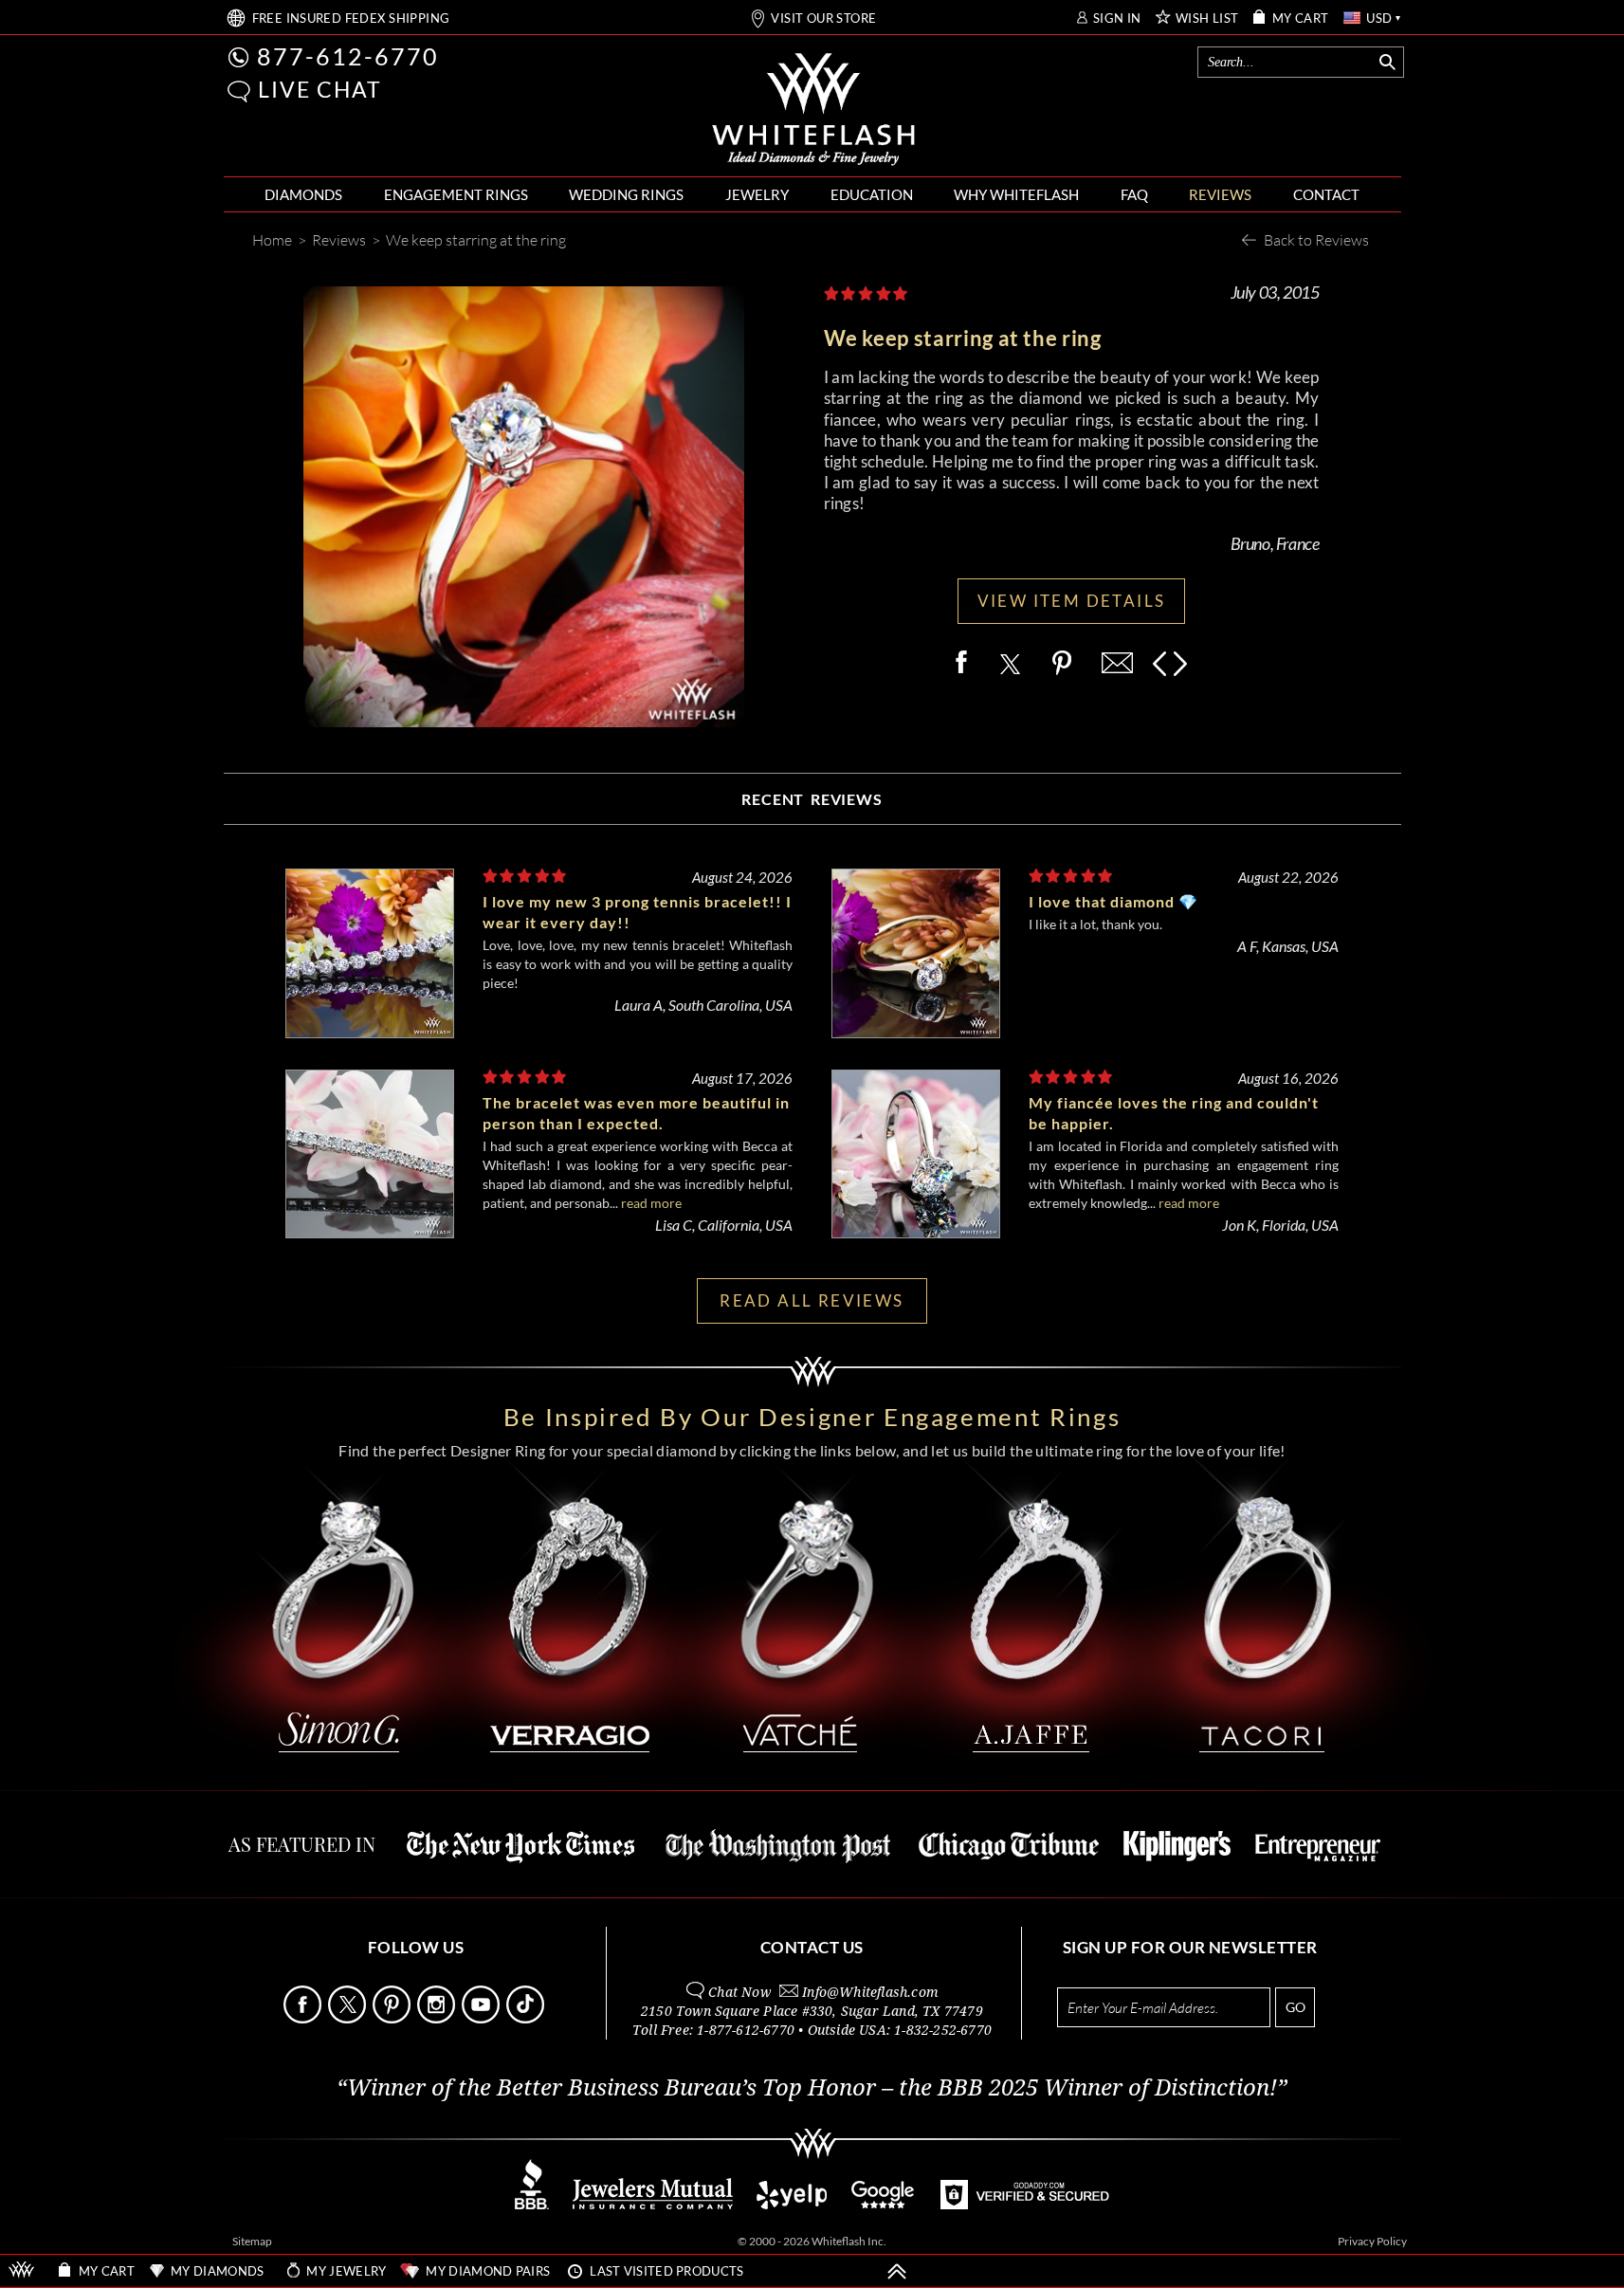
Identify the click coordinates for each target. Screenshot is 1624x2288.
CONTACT (1326, 194)
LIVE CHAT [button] (320, 89)
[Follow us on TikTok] (527, 2018)
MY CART (1301, 18)
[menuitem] (303, 195)
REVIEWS (1220, 194)
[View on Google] (884, 2204)
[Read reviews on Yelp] (792, 2204)
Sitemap (252, 2241)
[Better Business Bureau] (532, 2204)
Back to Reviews (1316, 239)
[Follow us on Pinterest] (393, 2018)
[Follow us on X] (349, 2018)
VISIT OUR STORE (823, 18)
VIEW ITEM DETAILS (1072, 601)
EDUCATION (872, 194)
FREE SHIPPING (351, 18)
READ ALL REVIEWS (812, 1300)
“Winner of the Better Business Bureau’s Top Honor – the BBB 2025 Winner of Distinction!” (812, 2088)
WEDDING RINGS (626, 194)
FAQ (1134, 194)
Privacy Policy (1372, 2241)
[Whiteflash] (813, 110)
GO (1296, 2007)
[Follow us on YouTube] (483, 2018)
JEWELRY (757, 194)
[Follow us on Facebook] (304, 2018)
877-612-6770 (348, 56)
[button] (239, 92)
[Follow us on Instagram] (438, 2018)
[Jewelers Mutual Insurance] (653, 2204)
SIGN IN (1117, 18)
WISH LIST (1207, 18)
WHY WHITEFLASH (1016, 194)
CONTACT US (812, 1947)
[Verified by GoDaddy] (1025, 2204)
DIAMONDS (303, 194)
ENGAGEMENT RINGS (456, 194)
